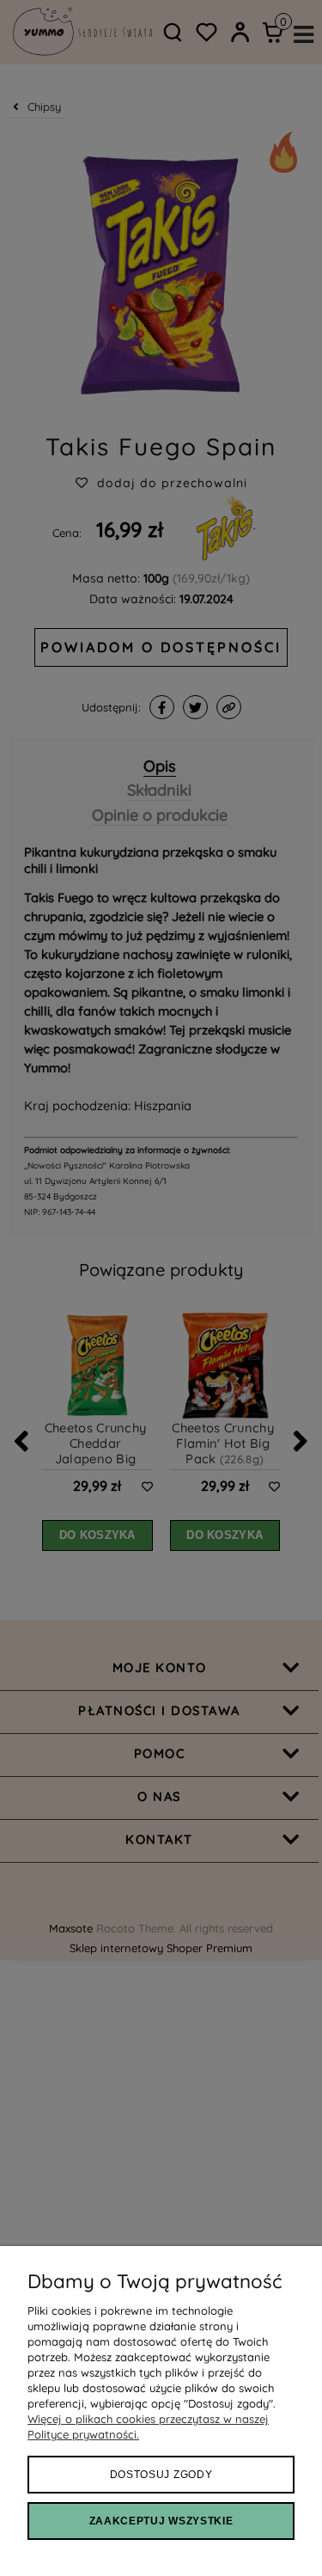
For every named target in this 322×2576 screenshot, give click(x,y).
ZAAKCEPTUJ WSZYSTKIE (161, 2521)
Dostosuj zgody (161, 2475)
